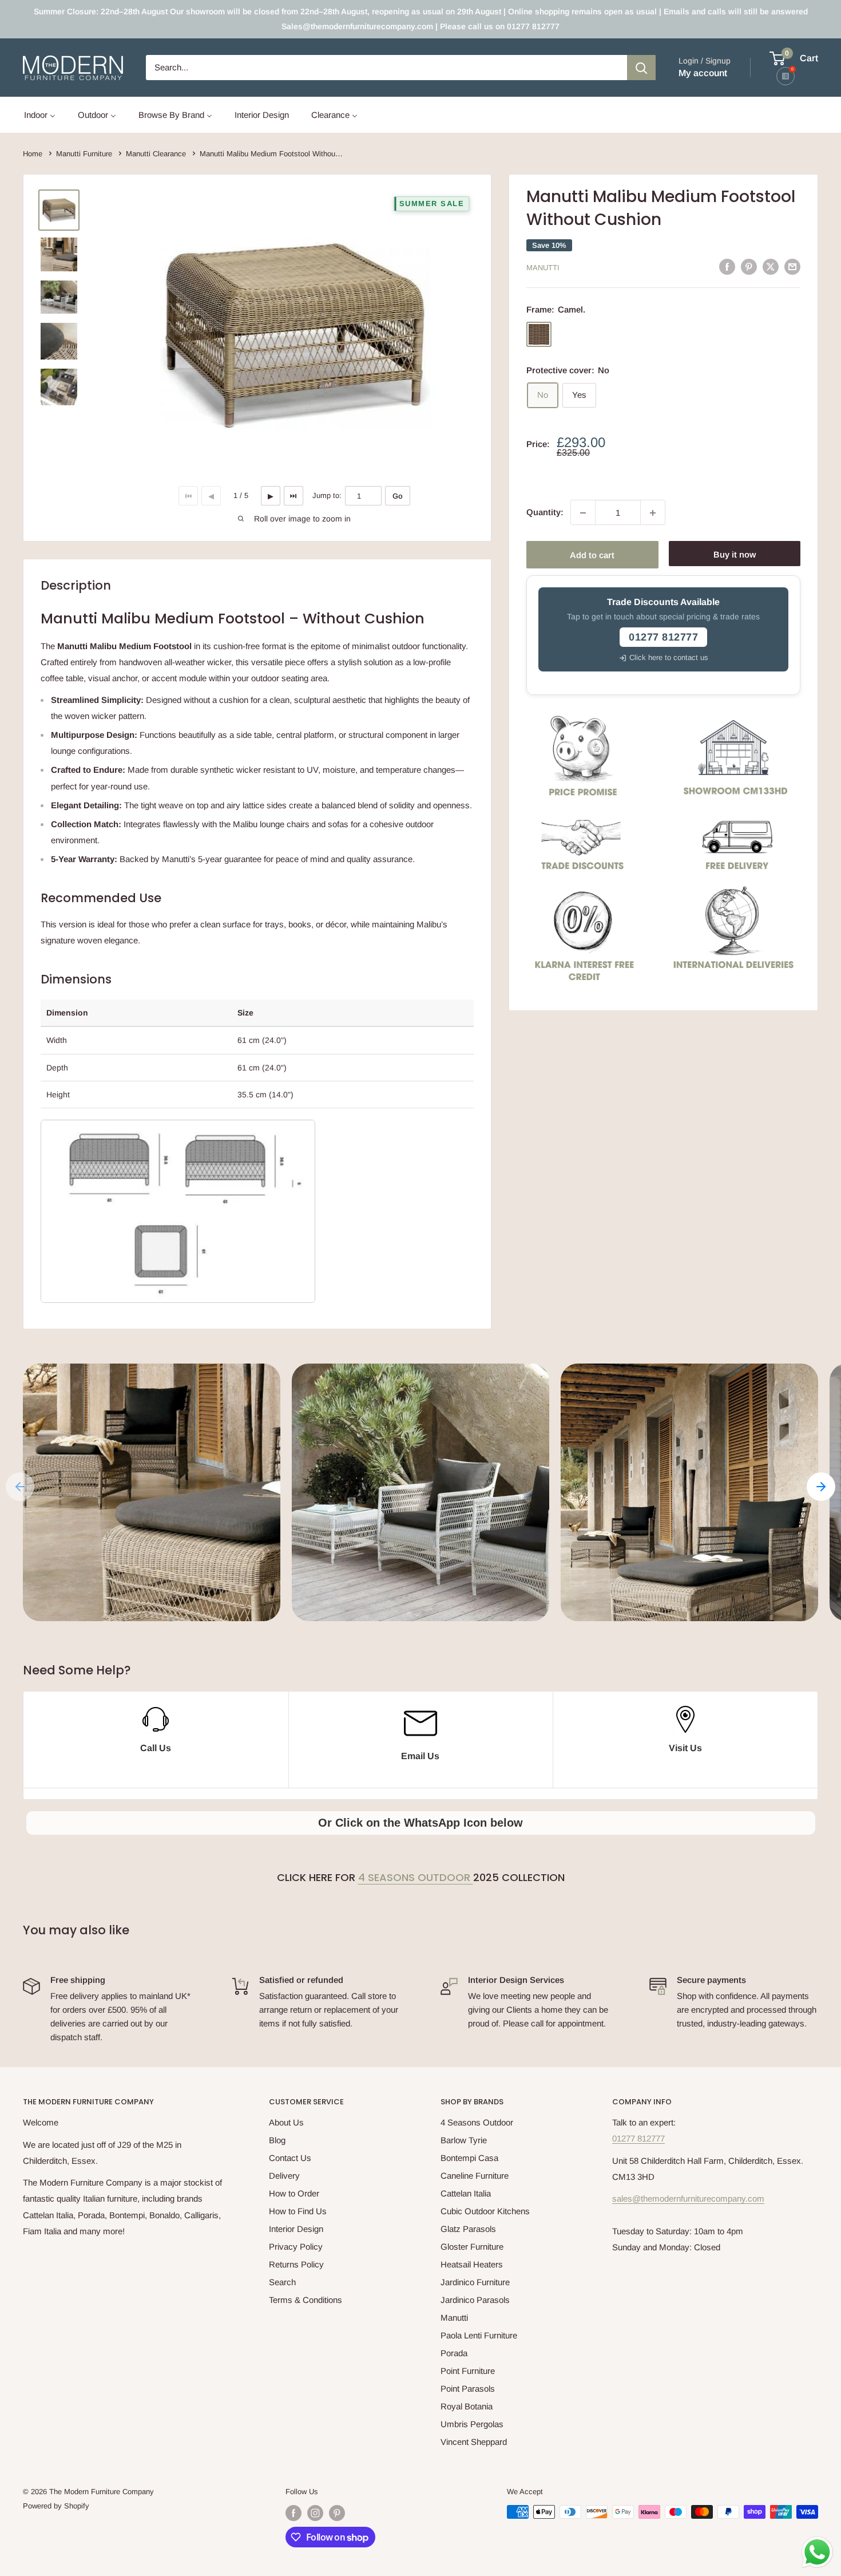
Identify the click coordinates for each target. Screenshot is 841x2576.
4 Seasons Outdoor (416, 1877)
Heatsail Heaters (472, 2264)
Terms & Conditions (306, 2300)
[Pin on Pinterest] (749, 266)
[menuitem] (40, 115)
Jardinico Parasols (475, 2300)
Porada (454, 2353)
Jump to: (327, 495)
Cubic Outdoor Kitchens (485, 2211)
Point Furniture (468, 2371)
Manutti (543, 268)
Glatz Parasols (468, 2229)
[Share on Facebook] (727, 266)
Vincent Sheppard (474, 2442)
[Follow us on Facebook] (293, 2513)
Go (398, 496)
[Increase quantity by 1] (653, 513)
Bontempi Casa (469, 2158)
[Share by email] (792, 266)
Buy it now (735, 555)
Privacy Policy (296, 2247)
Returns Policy (296, 2264)
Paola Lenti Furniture (479, 2335)
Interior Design (296, 2229)
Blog (277, 2140)
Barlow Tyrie (464, 2140)
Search (282, 2282)
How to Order (294, 2193)
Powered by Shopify (56, 2506)
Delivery (284, 2176)
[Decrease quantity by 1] (583, 513)
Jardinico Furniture (475, 2282)
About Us (286, 2122)
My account (703, 73)
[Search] (641, 68)
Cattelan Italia (466, 2193)
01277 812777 (638, 2138)
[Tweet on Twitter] (771, 266)
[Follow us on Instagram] (315, 2513)
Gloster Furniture (472, 2247)
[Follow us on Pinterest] (337, 2513)
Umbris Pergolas (472, 2424)
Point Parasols (468, 2389)
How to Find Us (298, 2211)
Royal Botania (467, 2406)
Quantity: (545, 512)
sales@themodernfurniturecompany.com (688, 2198)
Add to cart (592, 555)
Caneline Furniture (475, 2176)
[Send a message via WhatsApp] (817, 2552)
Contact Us (290, 2158)
